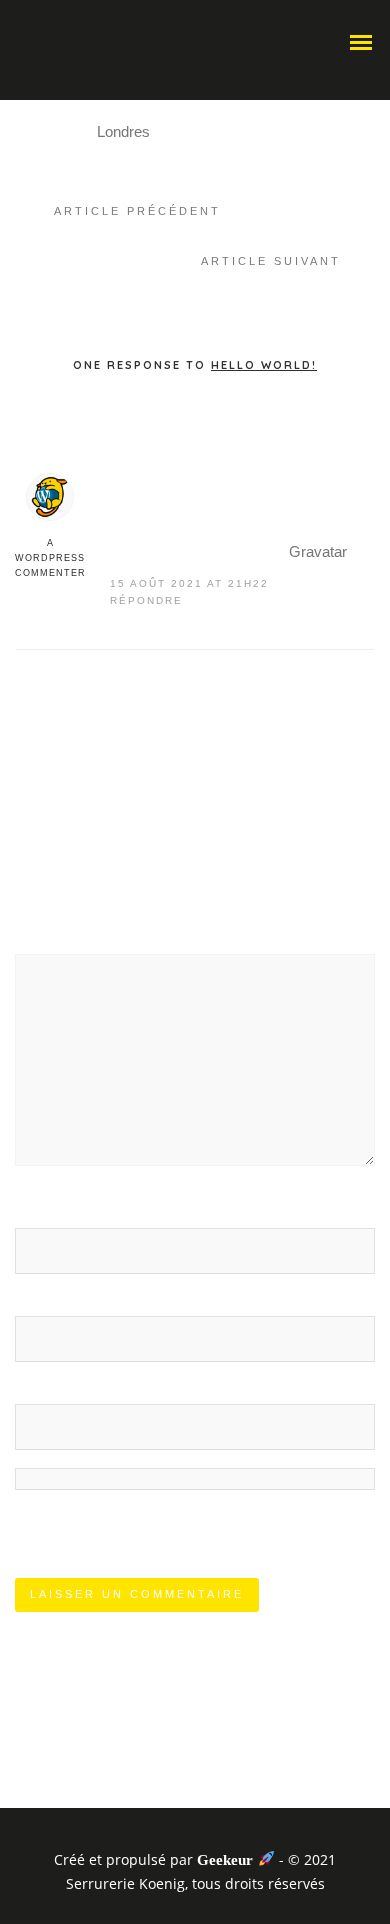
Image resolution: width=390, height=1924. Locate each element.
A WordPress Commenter (50, 558)
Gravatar (318, 551)
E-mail (42, 1299)
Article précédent (137, 211)
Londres (123, 131)
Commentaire (66, 937)
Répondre (146, 600)
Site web (43, 1387)
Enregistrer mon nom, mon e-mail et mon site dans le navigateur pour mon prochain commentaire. (194, 1513)
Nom (37, 1211)
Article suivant (271, 261)
